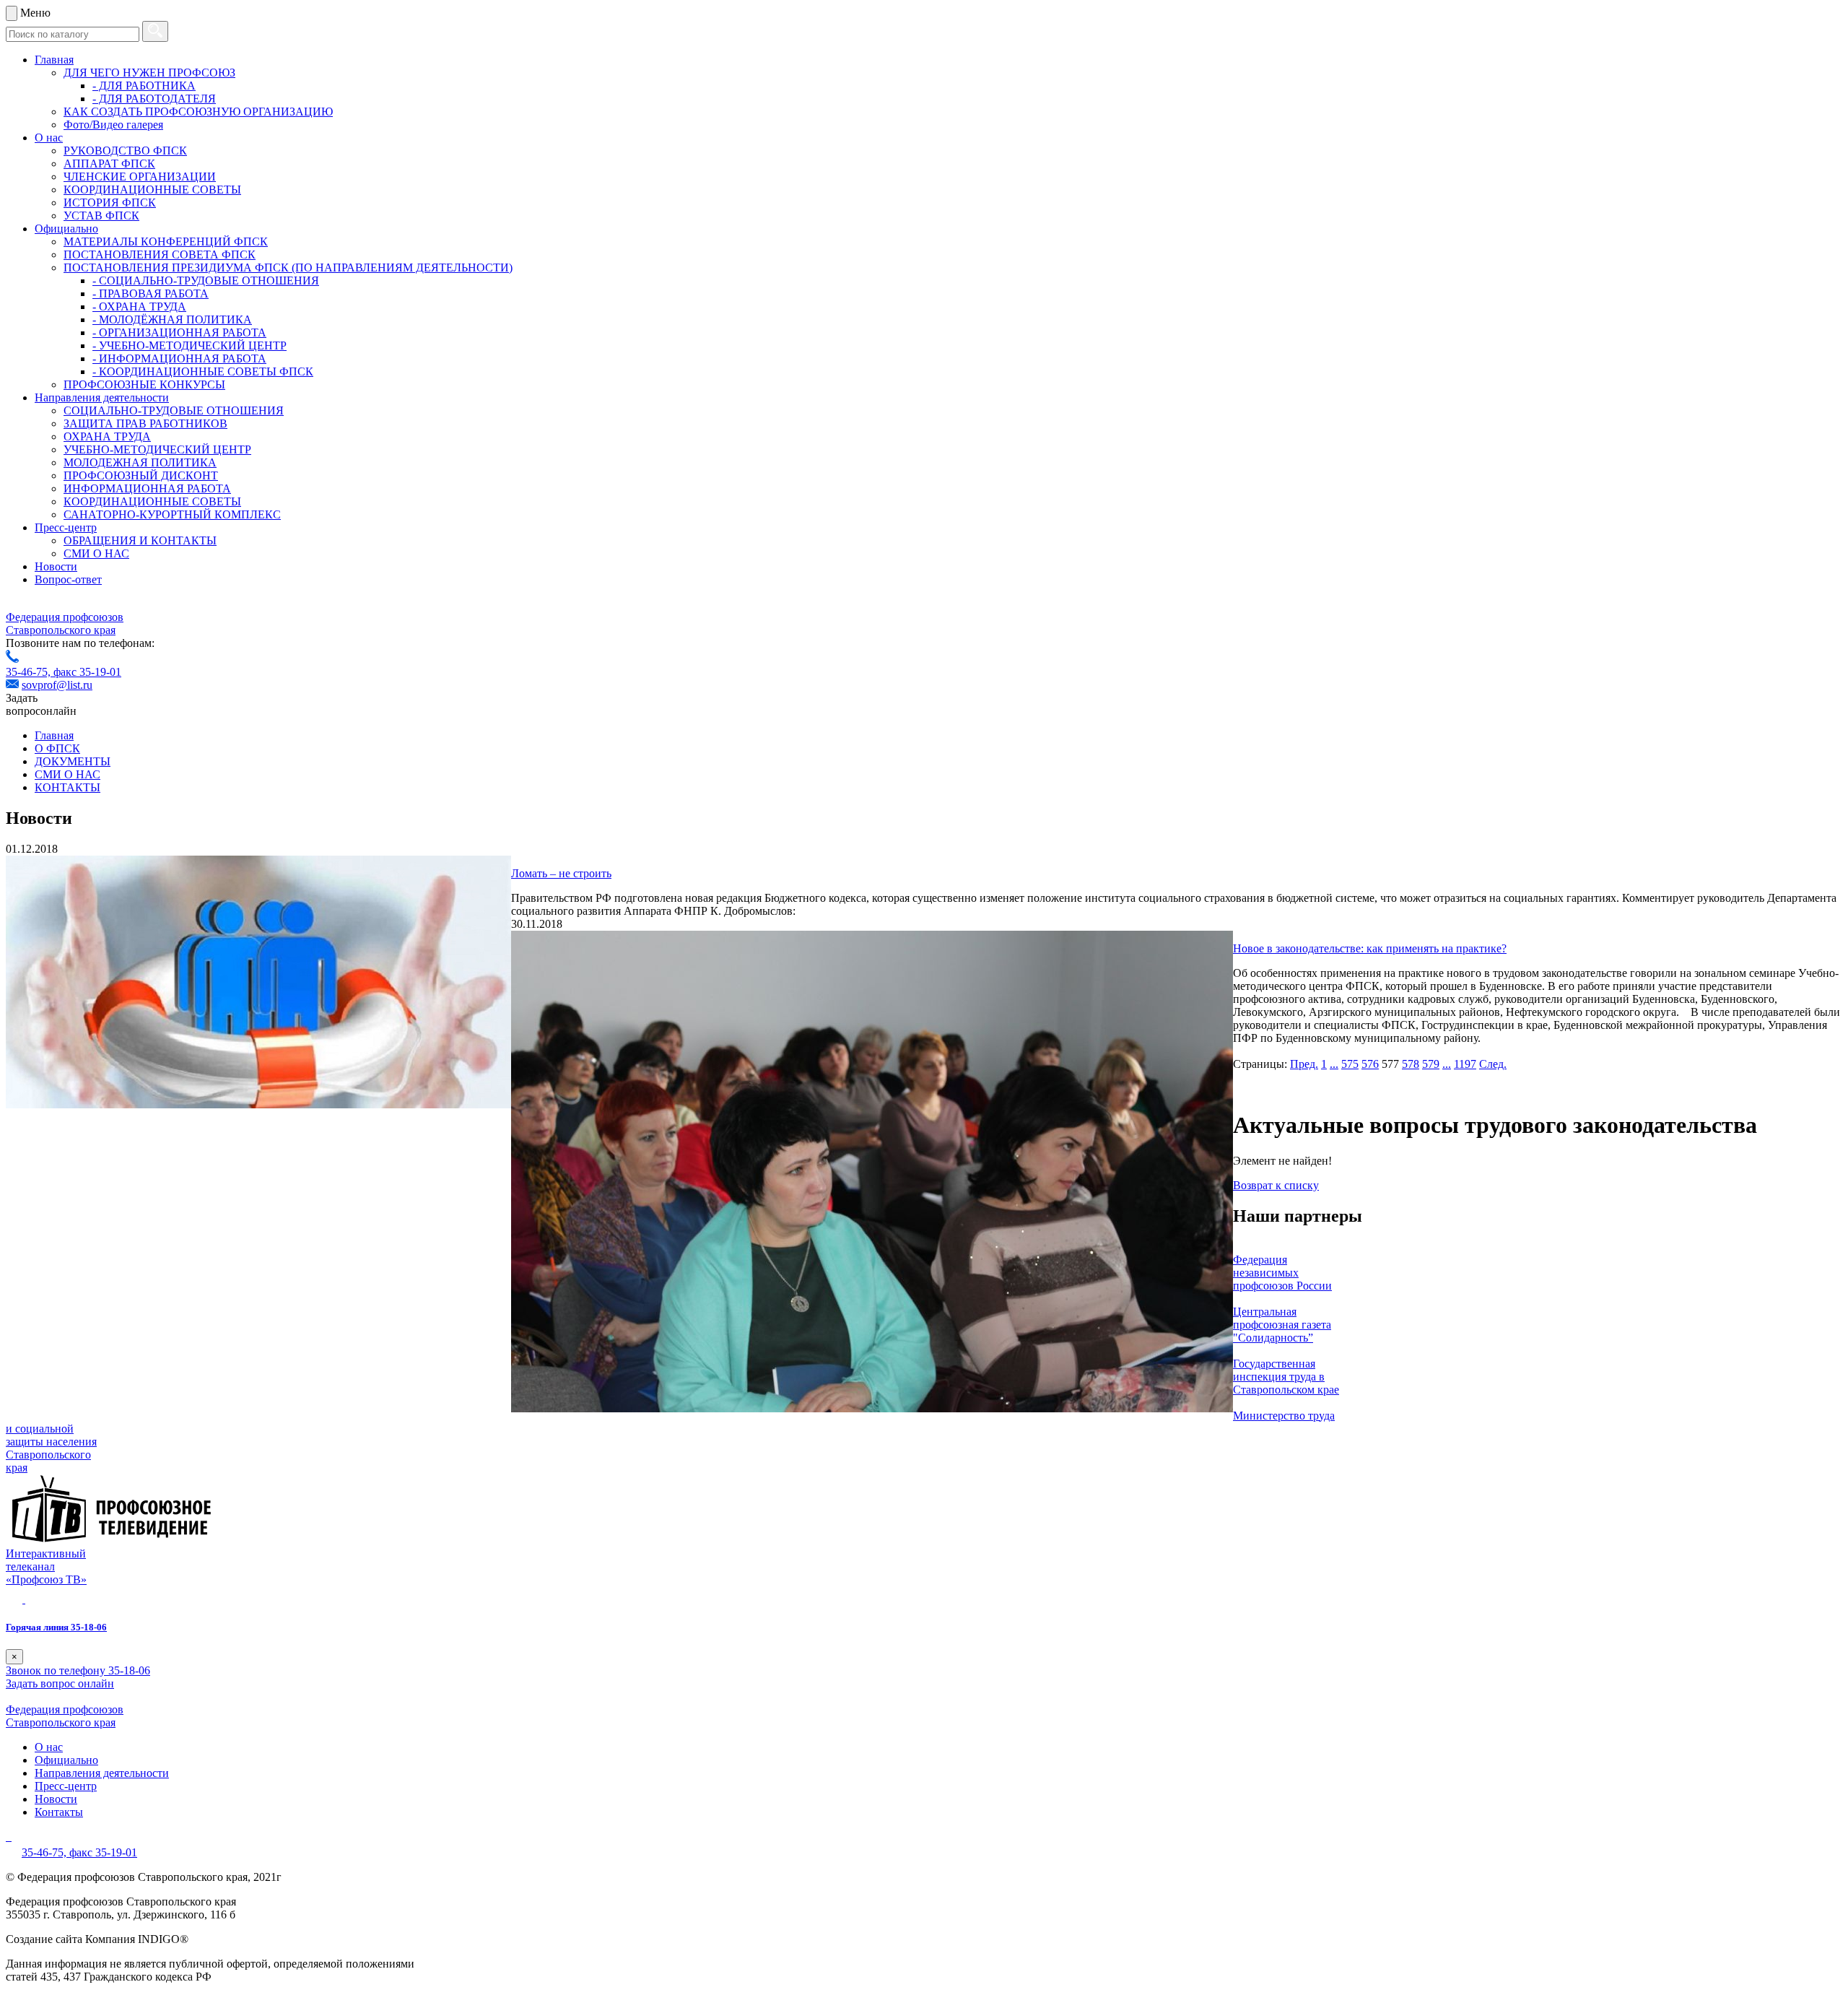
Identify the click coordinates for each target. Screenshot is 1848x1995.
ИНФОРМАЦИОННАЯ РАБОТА (147, 488)
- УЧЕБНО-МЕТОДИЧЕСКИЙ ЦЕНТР (189, 345)
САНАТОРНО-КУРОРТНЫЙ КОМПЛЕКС (172, 514)
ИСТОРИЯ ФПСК (110, 203)
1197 (1465, 1064)
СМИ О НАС (96, 553)
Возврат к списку (1276, 1185)
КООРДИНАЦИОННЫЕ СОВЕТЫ (152, 190)
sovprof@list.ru (57, 685)
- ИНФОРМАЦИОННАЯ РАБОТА (179, 358)
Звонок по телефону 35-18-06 (78, 1670)
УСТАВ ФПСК (101, 216)
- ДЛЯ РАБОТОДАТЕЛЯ (154, 99)
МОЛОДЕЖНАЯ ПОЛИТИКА (140, 462)
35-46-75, (30, 672)
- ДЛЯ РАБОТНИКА (144, 86)
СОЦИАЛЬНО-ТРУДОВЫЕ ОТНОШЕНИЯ (174, 410)
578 (1411, 1064)
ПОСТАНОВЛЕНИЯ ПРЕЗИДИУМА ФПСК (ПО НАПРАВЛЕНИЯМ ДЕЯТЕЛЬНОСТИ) (288, 268)
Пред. (1304, 1064)
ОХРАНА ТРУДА (107, 436)
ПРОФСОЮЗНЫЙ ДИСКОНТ (141, 475)
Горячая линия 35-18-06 (56, 1627)
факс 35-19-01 (87, 672)
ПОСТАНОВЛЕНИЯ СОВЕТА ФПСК (160, 255)
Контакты (59, 1812)
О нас (49, 138)
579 (1431, 1064)
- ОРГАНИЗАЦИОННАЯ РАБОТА (179, 332)
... (1334, 1064)
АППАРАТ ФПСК (109, 164)
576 (1370, 1064)
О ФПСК (57, 748)
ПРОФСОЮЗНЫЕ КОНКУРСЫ (144, 384)
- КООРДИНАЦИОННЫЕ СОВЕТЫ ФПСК (203, 371)
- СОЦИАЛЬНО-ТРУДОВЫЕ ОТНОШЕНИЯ (206, 281)
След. (1493, 1064)
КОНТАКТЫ (67, 787)
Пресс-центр (66, 527)
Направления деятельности (102, 397)
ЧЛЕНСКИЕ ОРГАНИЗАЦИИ (140, 177)
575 (1350, 1064)
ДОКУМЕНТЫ (73, 761)
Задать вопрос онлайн (60, 1683)
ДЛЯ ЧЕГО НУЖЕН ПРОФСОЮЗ (149, 73)
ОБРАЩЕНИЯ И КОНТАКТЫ (140, 540)
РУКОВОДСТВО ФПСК (125, 151)
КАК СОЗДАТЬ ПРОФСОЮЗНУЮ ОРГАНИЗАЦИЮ (198, 112)
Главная (54, 60)
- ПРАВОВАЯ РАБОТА (151, 294)
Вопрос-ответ (68, 579)
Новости (56, 566)
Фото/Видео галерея (113, 125)
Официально (66, 229)
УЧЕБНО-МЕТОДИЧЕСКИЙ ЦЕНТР (157, 449)
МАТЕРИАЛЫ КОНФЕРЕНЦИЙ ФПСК (166, 242)
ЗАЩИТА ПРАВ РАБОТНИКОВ (145, 423)
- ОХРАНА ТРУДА (139, 307)
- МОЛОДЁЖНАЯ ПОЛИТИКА (172, 320)
